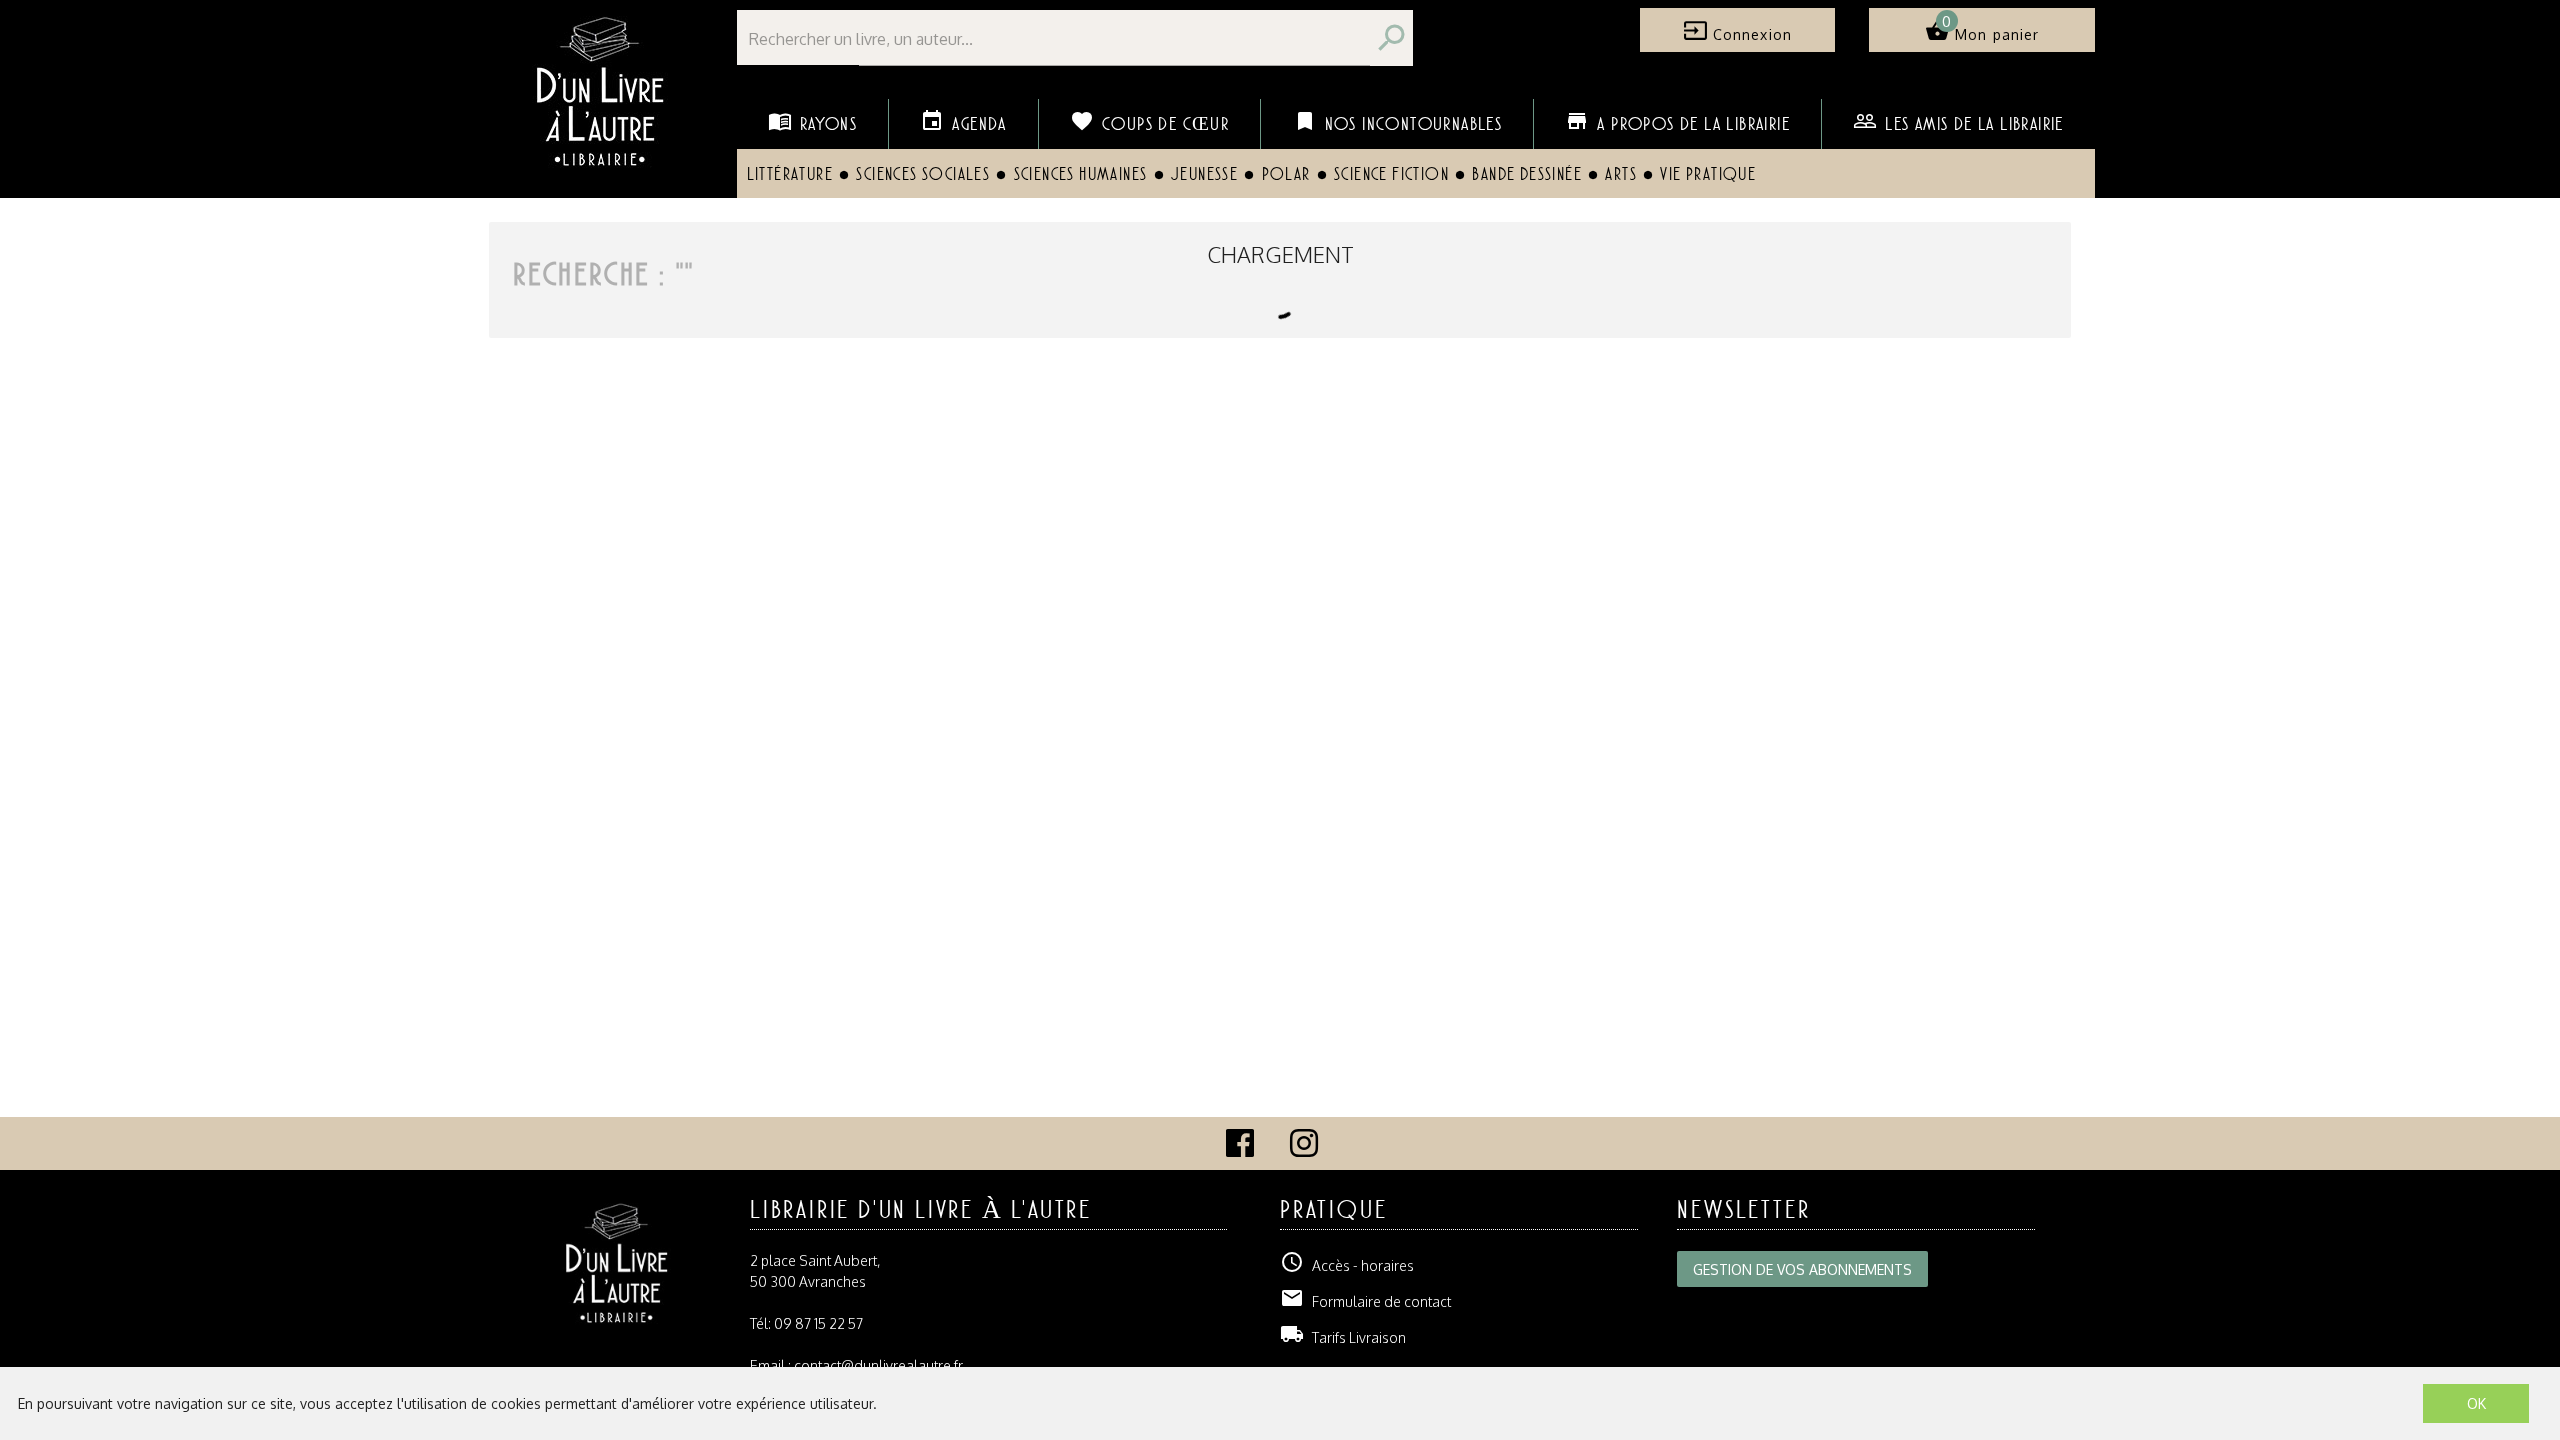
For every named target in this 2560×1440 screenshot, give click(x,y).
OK (2476, 1403)
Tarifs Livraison (1343, 1337)
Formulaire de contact (1365, 1301)
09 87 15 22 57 (818, 1323)
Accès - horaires (1347, 1265)
